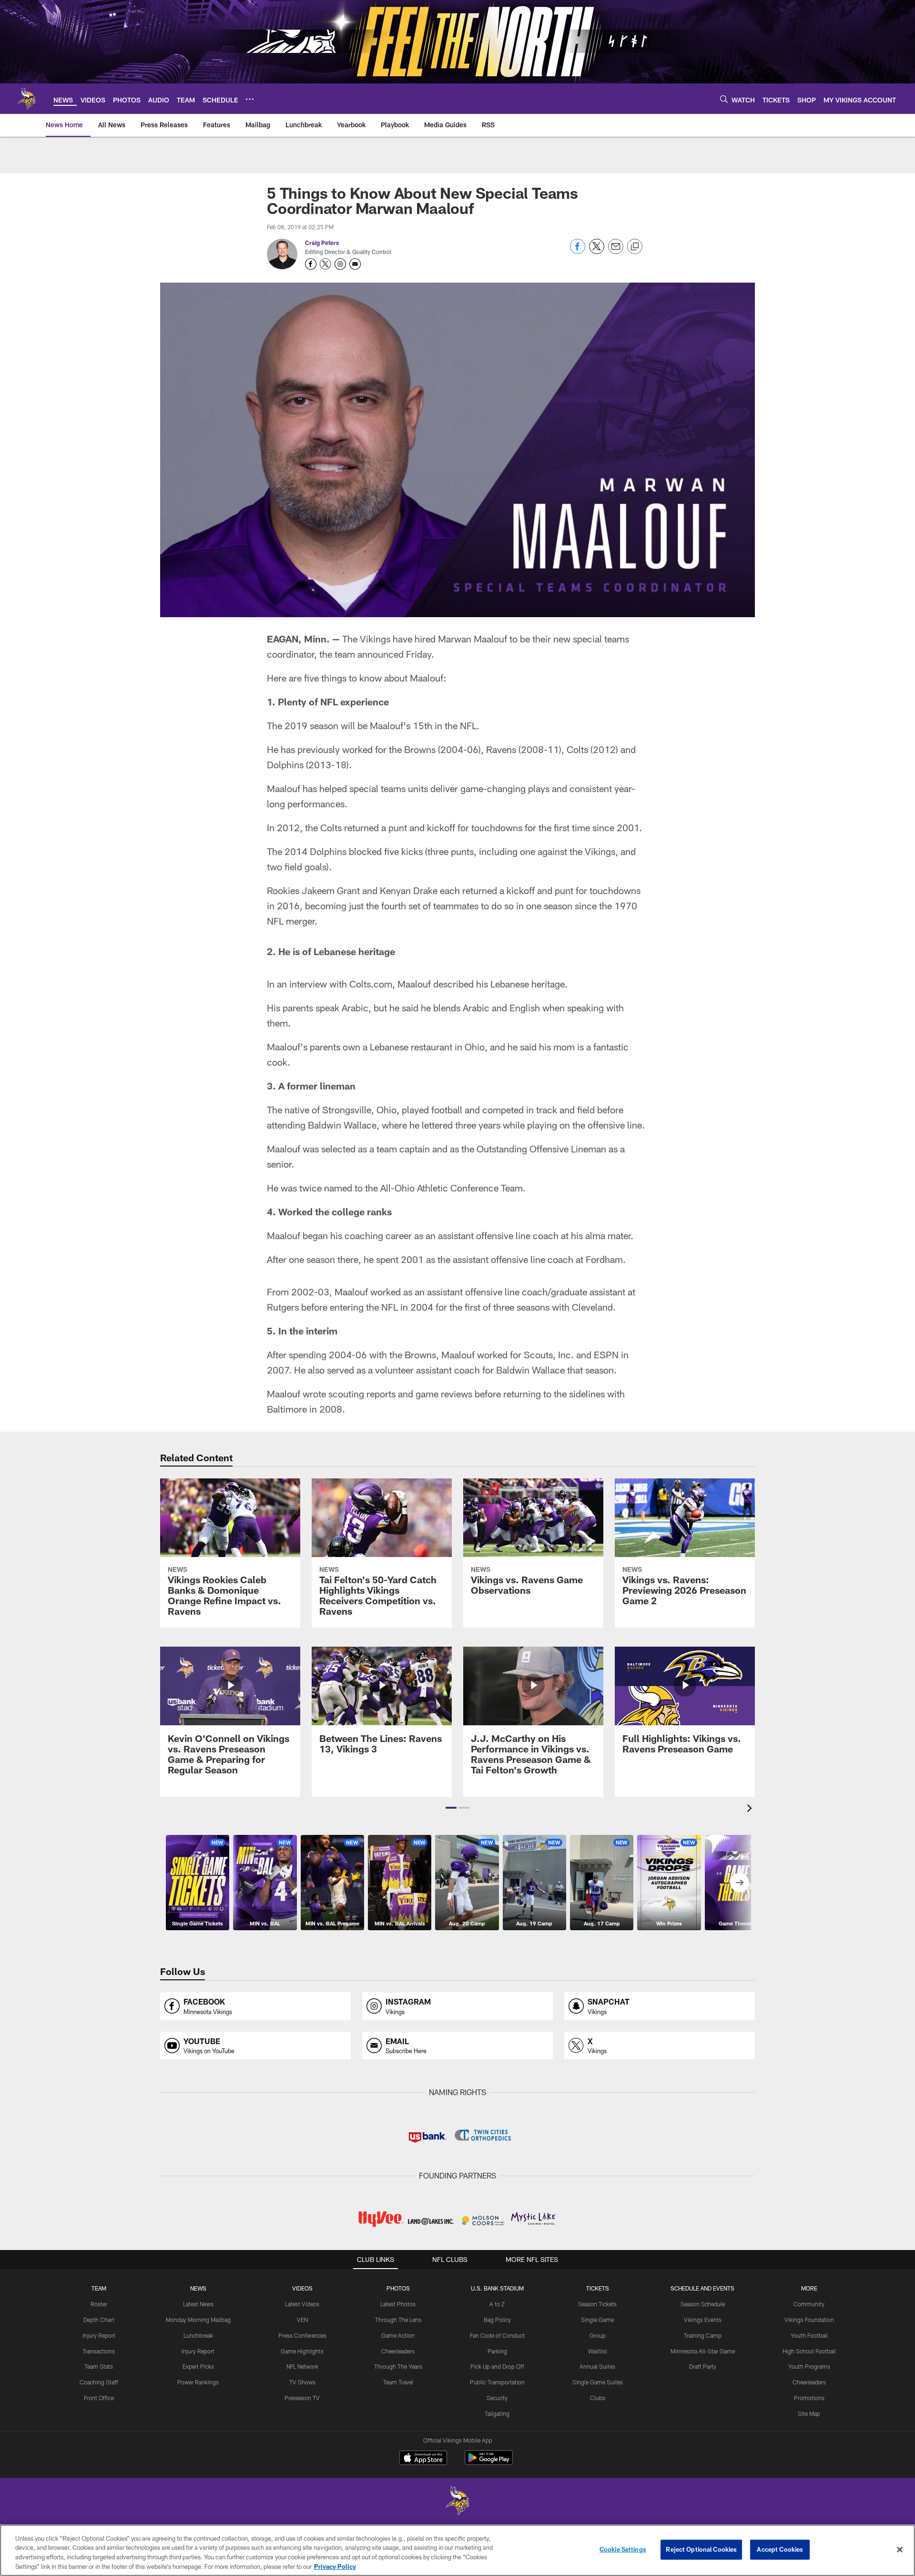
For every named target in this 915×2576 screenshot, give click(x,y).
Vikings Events (703, 2320)
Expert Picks (198, 2366)
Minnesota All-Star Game (703, 2351)
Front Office (99, 2398)
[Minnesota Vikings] (457, 2502)
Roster (99, 2304)
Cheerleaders (398, 2351)
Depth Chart (99, 2320)
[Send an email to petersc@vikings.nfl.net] (355, 264)
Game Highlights (302, 2351)
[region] (457, 2550)
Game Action (398, 2335)
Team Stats (99, 2366)
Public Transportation (497, 2382)
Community (809, 2304)
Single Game (597, 2320)
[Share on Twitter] (597, 251)
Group (598, 2335)
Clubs (598, 2398)
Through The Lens (398, 2320)
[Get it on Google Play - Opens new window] (489, 2462)
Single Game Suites (598, 2382)
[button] (451, 1808)
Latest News (198, 2304)
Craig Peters (322, 243)
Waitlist (598, 2351)
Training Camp (703, 2335)
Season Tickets (597, 2304)
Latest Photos (398, 2304)
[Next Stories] (740, 1883)
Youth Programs (809, 2366)
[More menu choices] (250, 99)
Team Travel (398, 2382)
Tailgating (497, 2413)
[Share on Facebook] (578, 251)
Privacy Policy (335, 2566)
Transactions (99, 2351)
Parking (497, 2351)
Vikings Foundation (809, 2320)
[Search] (724, 99)
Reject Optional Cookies (701, 2549)
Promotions (809, 2398)
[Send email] (616, 251)
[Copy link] (635, 247)
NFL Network (302, 2366)
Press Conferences (302, 2335)
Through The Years (398, 2366)
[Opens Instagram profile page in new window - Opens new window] (340, 264)
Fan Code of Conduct (497, 2335)
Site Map (809, 2413)
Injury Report (99, 2335)
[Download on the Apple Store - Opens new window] (423, 2459)
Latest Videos (302, 2304)
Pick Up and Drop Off (497, 2366)
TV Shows (302, 2382)
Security (497, 2398)
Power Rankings (198, 2382)
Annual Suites (597, 2366)
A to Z (497, 2304)
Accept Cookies (780, 2549)
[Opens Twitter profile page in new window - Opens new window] (325, 264)
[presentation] (751, 1809)
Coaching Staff (99, 2382)
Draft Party (703, 2366)
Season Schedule (703, 2304)
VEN (302, 2320)
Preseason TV (302, 2398)
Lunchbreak (198, 2335)
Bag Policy (497, 2320)
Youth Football (809, 2335)
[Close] (900, 2549)
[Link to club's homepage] (27, 99)
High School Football (809, 2351)
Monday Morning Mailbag (198, 2320)
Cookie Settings (623, 2549)
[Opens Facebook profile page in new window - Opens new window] (311, 264)
